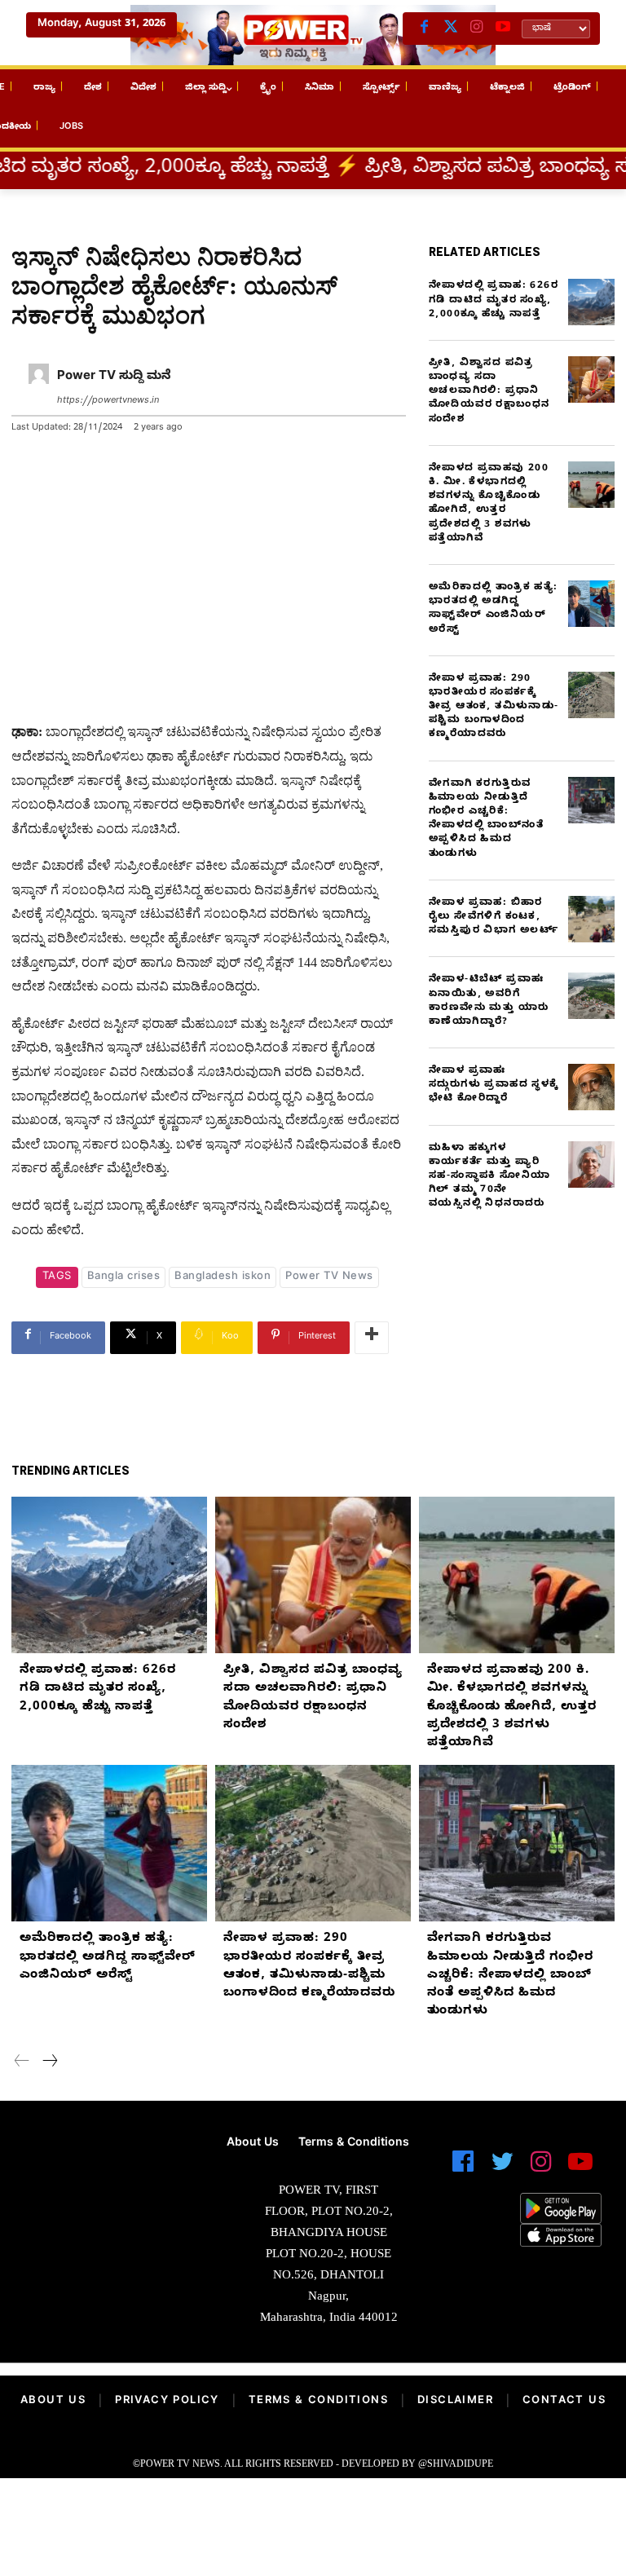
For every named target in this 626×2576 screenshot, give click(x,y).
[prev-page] (22, 2063)
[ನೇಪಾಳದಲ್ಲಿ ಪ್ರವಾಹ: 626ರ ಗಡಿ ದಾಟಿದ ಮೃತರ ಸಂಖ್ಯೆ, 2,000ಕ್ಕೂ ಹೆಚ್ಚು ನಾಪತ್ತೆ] (591, 302)
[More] (372, 1338)
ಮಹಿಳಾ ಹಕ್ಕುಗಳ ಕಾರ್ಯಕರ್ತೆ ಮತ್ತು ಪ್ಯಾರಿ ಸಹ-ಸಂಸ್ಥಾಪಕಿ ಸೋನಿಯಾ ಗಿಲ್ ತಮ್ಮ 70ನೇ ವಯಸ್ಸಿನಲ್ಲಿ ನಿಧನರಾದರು (489, 1177)
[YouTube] (503, 29)
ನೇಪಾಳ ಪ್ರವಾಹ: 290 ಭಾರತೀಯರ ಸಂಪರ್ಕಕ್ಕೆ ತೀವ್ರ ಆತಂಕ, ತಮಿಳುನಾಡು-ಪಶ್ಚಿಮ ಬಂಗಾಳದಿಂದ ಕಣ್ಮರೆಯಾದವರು (494, 707)
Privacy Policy (167, 2402)
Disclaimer (455, 2402)
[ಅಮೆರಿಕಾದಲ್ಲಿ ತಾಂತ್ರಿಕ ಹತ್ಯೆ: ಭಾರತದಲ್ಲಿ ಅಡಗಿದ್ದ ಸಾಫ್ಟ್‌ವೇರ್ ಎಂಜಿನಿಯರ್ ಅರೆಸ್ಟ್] (591, 604)
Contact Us (564, 2402)
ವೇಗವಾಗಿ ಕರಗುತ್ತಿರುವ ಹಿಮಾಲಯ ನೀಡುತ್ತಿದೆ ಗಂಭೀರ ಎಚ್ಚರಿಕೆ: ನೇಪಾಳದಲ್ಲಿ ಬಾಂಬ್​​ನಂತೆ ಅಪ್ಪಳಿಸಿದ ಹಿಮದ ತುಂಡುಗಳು (486, 819)
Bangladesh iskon (223, 1277)
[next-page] (49, 2063)
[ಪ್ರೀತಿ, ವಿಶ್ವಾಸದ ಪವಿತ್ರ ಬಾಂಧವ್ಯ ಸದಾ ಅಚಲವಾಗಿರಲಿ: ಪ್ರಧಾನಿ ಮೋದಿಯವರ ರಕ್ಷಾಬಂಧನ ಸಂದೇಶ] (591, 379)
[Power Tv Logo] (313, 35)
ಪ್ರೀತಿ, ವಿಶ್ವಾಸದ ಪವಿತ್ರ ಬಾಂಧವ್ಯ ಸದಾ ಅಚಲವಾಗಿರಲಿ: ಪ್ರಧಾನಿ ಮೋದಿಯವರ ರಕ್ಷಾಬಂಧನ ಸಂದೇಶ (489, 392)
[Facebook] (425, 29)
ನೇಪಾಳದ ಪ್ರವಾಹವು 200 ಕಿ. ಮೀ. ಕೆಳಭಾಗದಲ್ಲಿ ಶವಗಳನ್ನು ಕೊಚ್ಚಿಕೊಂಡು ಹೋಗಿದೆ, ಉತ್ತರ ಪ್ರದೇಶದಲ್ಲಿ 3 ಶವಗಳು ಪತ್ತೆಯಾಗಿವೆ (489, 504)
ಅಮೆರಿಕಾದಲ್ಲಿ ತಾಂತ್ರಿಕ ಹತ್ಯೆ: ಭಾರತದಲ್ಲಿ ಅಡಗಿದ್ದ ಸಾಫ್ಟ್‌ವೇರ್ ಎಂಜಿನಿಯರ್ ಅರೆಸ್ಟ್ (494, 609)
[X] (451, 29)
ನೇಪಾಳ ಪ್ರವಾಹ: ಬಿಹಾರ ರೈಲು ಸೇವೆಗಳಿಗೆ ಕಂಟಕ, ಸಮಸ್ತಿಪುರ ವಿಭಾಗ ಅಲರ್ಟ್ (494, 917)
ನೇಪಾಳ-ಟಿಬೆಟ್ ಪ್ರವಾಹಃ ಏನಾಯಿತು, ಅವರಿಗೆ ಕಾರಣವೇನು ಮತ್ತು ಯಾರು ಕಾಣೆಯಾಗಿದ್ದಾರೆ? (489, 1001)
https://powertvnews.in (108, 401)
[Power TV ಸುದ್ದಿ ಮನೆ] (39, 389)
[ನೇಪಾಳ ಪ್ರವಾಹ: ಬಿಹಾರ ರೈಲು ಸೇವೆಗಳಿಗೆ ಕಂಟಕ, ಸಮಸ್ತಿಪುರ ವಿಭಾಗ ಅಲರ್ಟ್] (591, 919)
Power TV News (329, 1277)
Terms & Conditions (318, 2402)
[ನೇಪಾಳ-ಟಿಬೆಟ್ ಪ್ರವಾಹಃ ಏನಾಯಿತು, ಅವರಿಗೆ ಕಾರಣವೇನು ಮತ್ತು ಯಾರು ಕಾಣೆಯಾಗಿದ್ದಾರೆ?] (591, 996)
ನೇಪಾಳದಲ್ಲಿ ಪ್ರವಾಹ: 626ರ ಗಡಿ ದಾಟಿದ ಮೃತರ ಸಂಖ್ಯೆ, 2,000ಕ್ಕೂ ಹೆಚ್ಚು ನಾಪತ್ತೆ (494, 300)
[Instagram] (477, 29)
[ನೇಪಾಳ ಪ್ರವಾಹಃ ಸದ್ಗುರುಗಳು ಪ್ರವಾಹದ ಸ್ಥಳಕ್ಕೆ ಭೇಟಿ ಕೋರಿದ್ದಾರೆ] (591, 1087)
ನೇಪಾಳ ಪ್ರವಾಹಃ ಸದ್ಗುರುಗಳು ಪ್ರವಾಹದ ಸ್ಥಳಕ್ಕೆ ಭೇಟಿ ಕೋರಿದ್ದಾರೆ (494, 1085)
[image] (104, 2178)
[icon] (463, 2169)
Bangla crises (124, 1277)
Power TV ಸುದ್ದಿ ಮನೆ (114, 377)
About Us (53, 2402)
